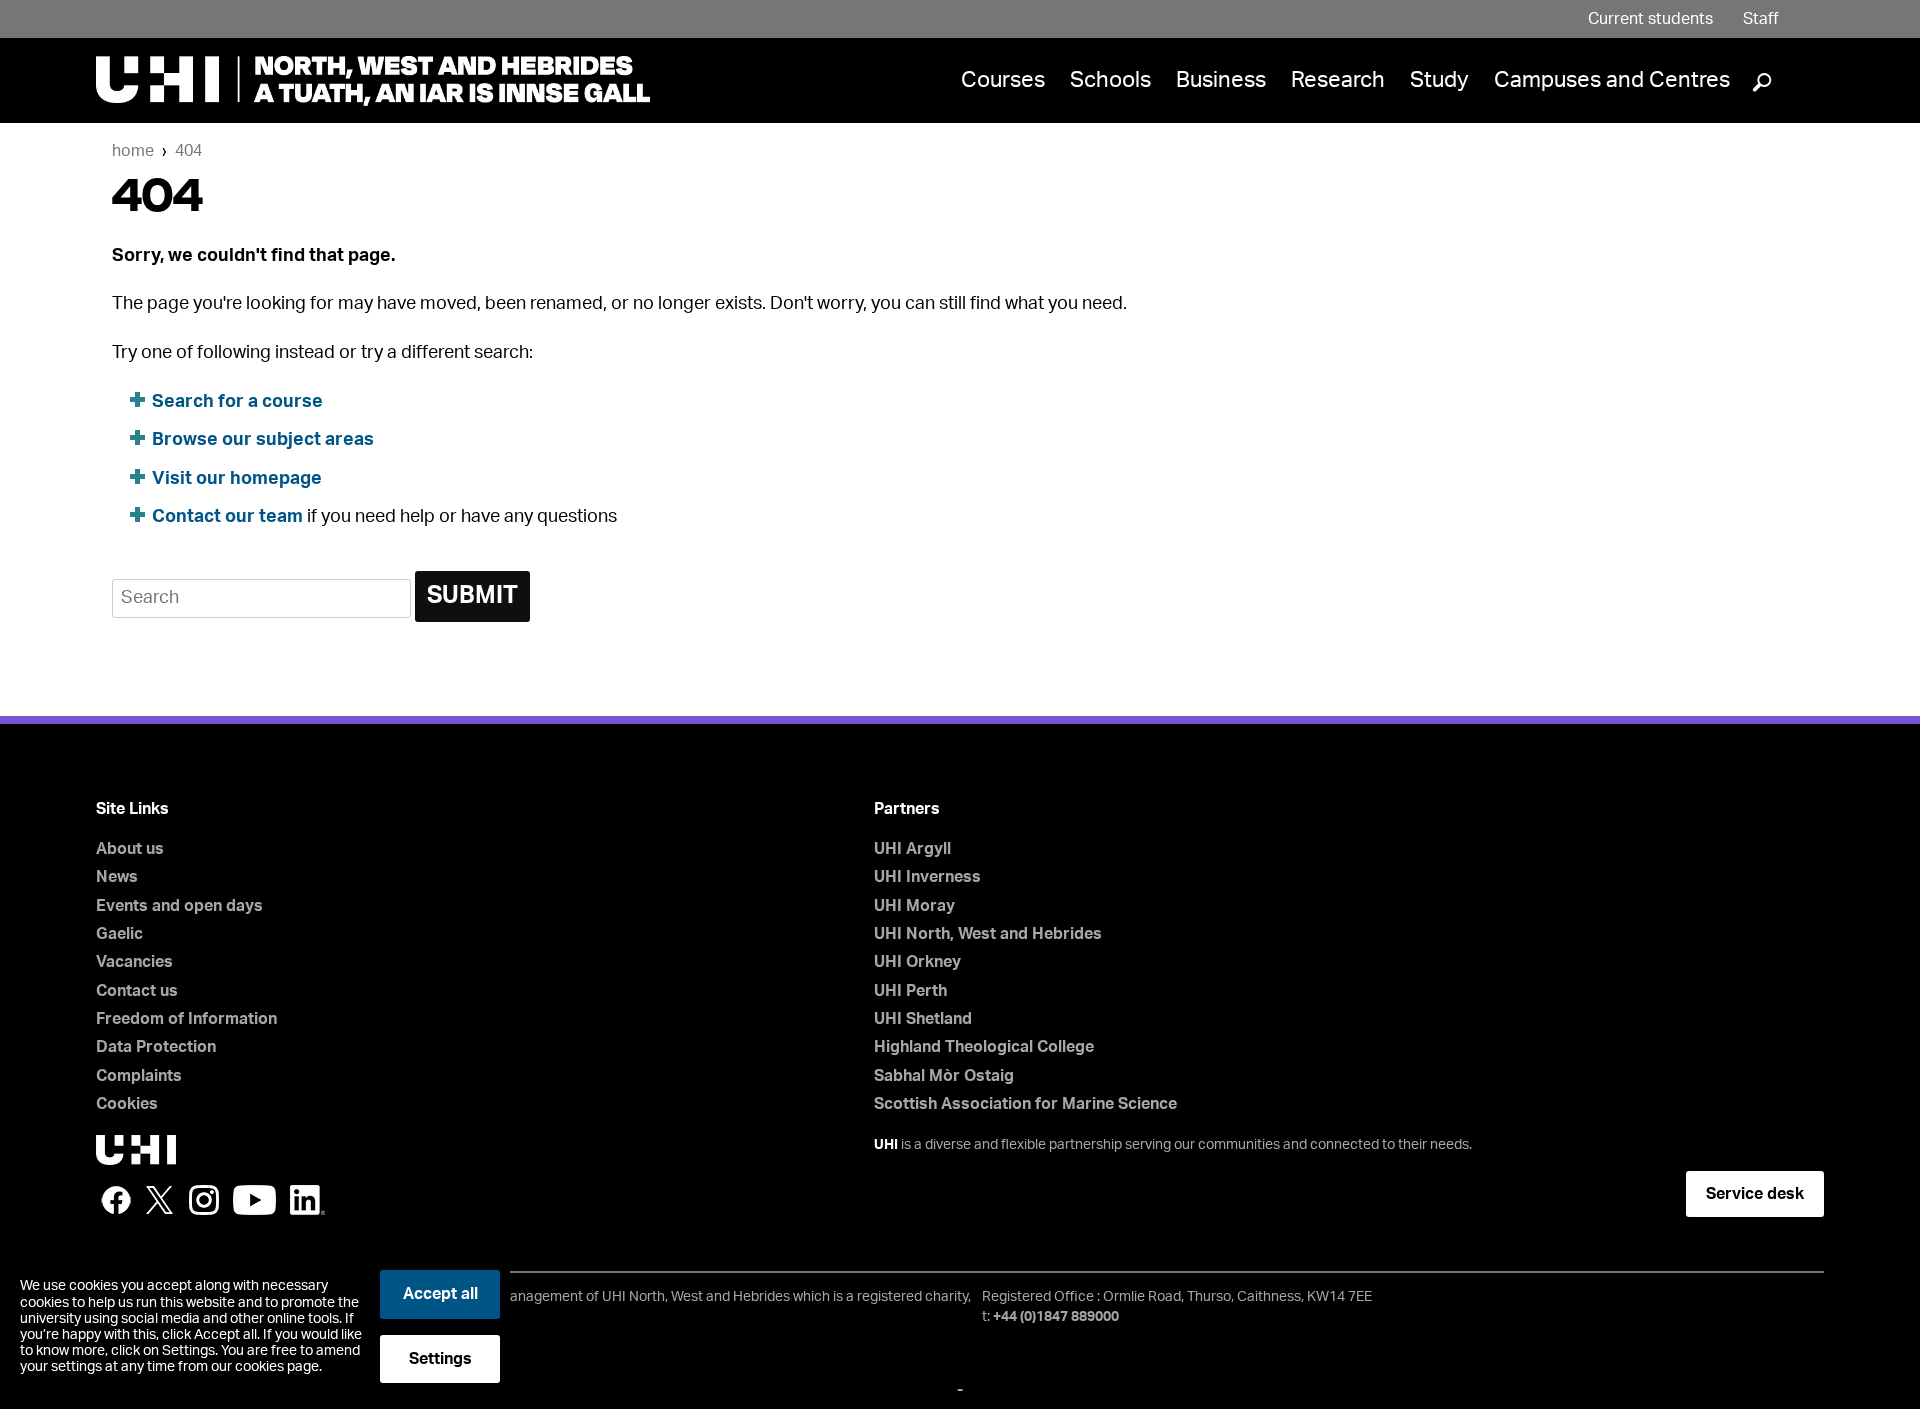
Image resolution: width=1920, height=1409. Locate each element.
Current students (1650, 19)
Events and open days (179, 906)
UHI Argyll (912, 849)
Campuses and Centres (1612, 80)
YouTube (254, 1200)
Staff (1761, 19)
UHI (886, 1145)
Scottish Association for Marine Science (1025, 1104)
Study (1439, 80)
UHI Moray (914, 906)
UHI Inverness (927, 877)
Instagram (204, 1200)
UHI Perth (910, 991)
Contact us (137, 991)
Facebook (116, 1200)
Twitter (160, 1200)
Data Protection (156, 1047)
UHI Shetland (923, 1019)
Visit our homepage (237, 479)
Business (1221, 80)
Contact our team (227, 517)
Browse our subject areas (263, 440)
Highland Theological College (984, 1047)
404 (188, 151)
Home (133, 151)
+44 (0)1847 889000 (1056, 1317)
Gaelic (119, 934)
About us (130, 849)
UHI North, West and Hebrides (988, 934)
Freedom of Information (186, 1019)
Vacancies (134, 962)
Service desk (1755, 1194)
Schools (1110, 80)
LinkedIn (307, 1200)
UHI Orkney (917, 962)
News (117, 877)
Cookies (127, 1104)
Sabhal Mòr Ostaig (944, 1076)
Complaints (139, 1076)
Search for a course (237, 402)
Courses (1003, 80)
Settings (440, 1359)
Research (1338, 80)
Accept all (440, 1294)
